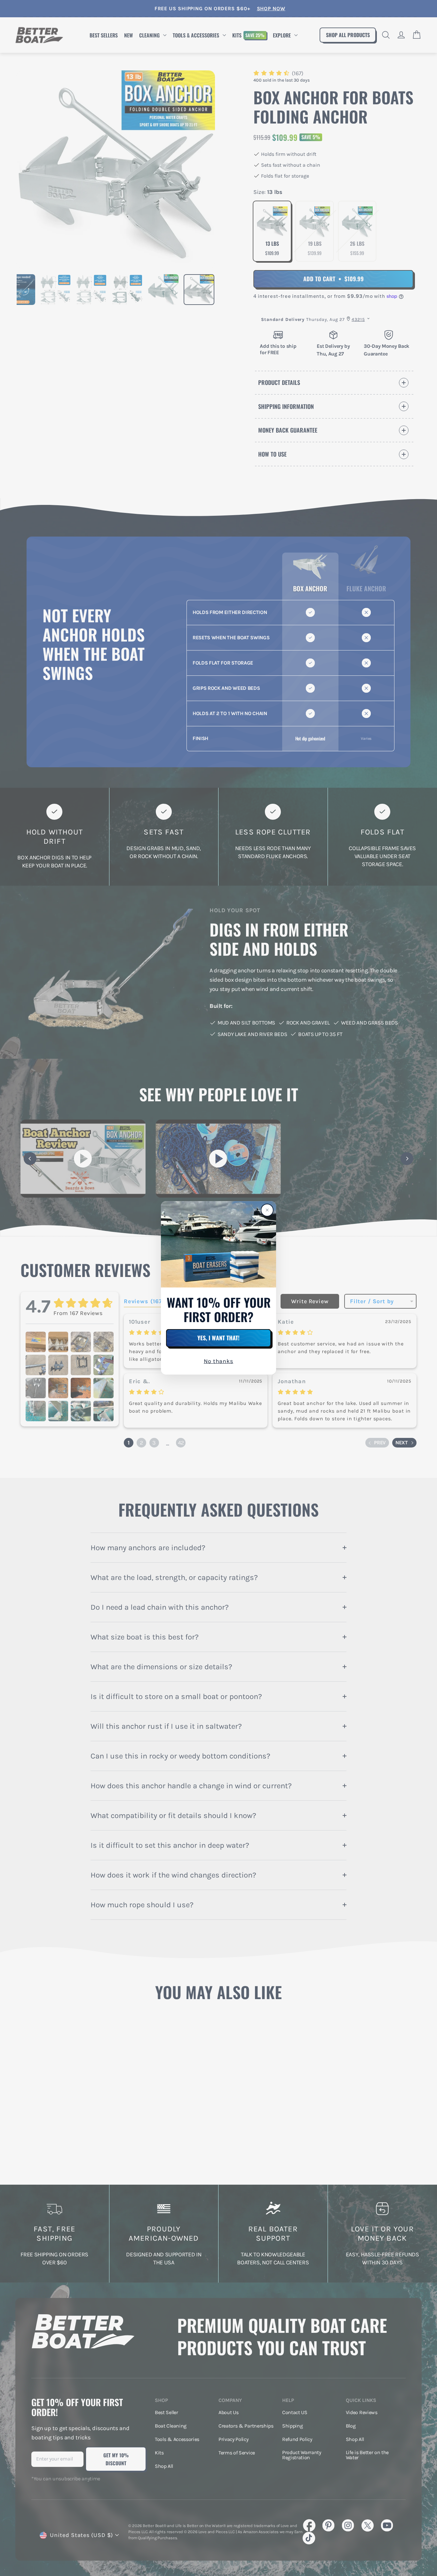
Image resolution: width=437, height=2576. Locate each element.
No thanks (219, 1361)
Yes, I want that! (219, 1338)
